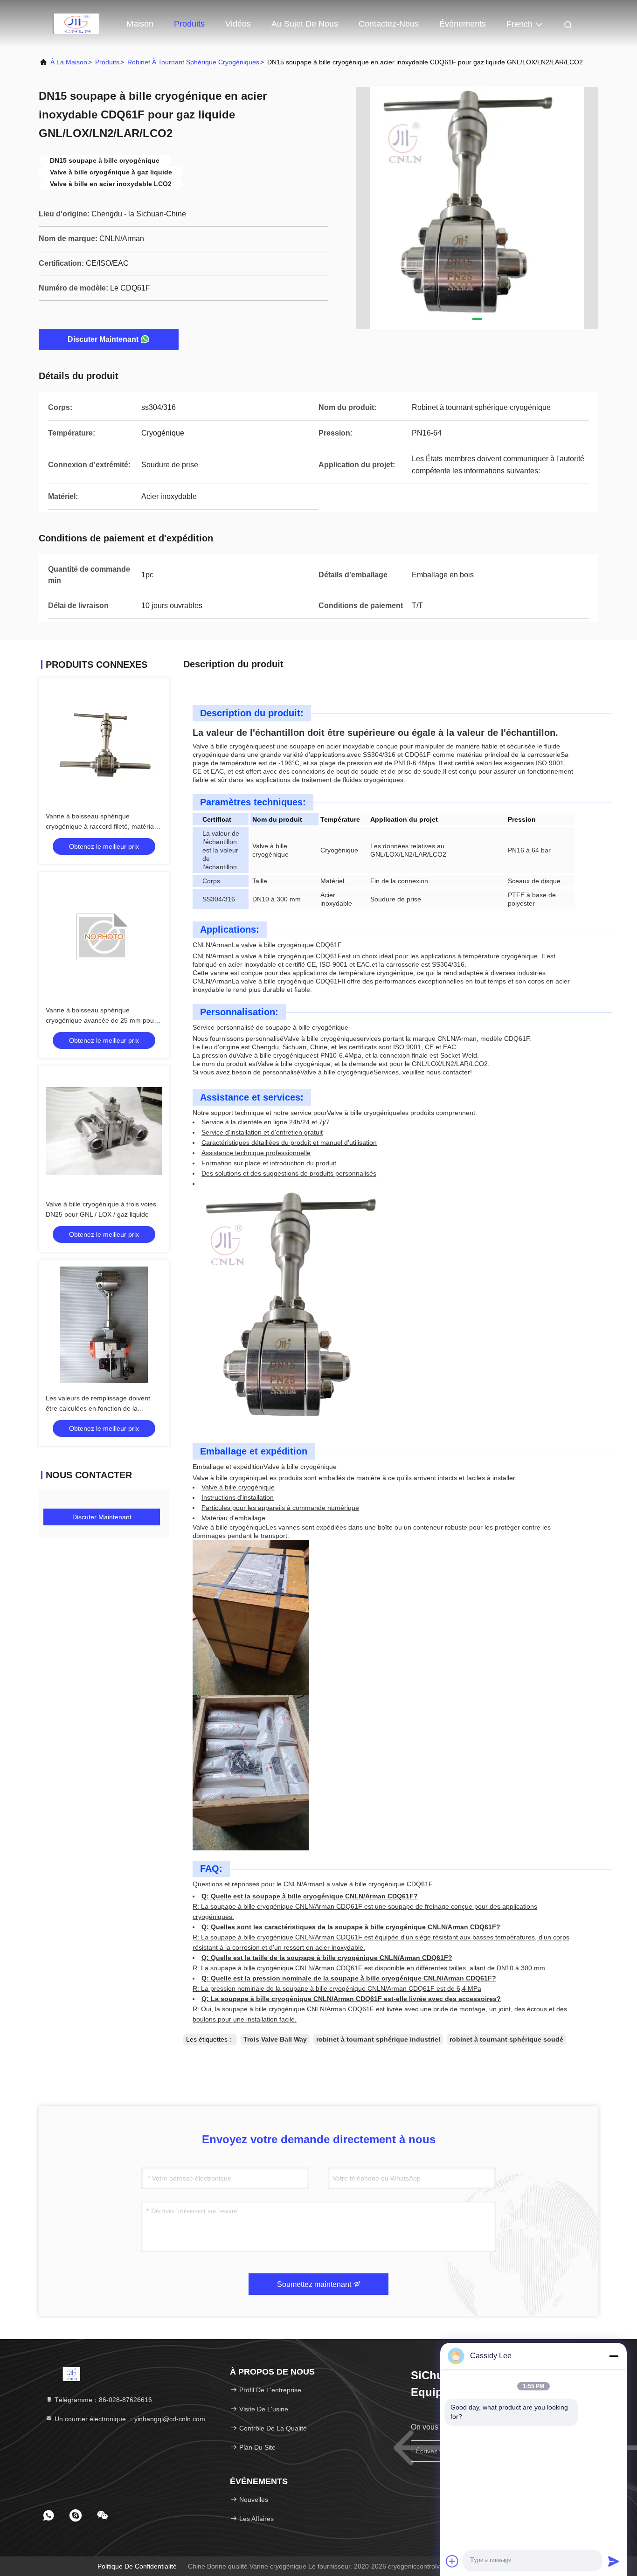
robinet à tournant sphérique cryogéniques (193, 62)
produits (107, 62)
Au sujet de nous (305, 24)
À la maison (69, 62)
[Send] (614, 2561)
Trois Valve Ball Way (275, 2039)
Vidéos (238, 24)
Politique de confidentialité (137, 2566)
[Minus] (614, 2356)
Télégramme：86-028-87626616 (102, 2400)
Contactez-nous (389, 24)
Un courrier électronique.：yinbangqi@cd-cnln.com (129, 2419)
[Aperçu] (76, 23)
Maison (140, 24)
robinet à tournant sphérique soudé (506, 2039)
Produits (189, 24)
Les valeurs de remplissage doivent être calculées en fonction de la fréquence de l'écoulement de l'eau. (98, 1408)
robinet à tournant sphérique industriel (378, 2039)
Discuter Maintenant (103, 339)
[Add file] (452, 2561)
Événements (463, 24)
